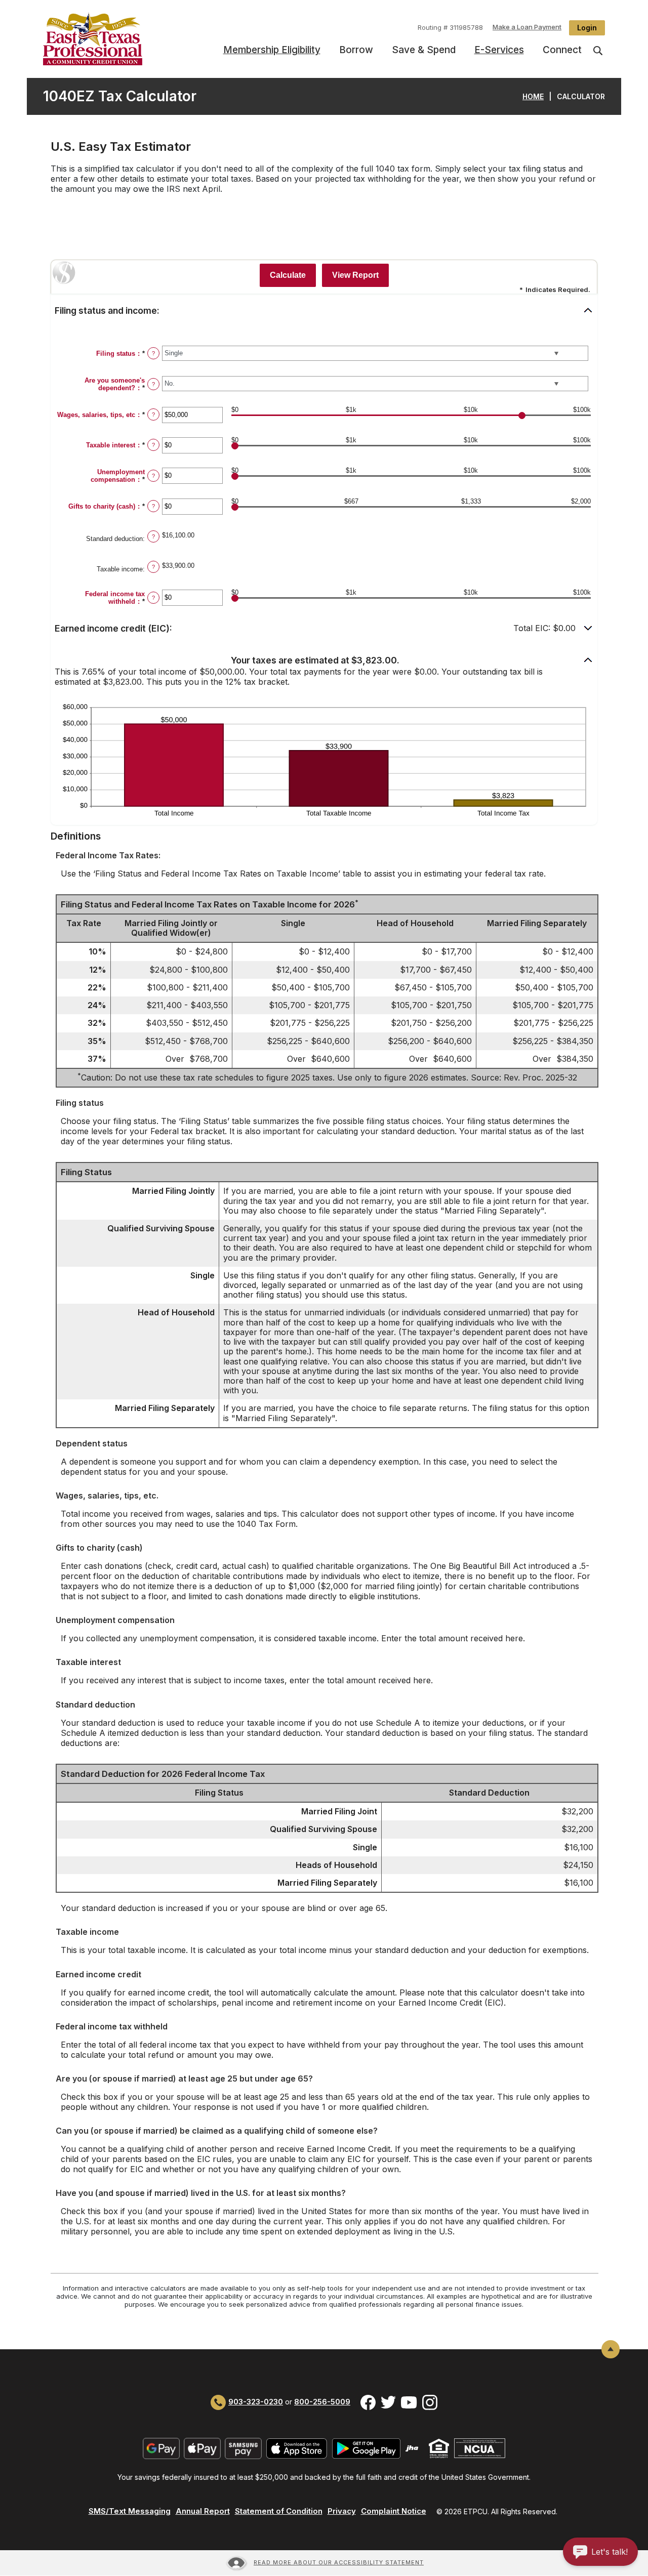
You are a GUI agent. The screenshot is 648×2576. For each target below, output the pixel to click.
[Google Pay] (161, 2448)
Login (587, 28)
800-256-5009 (322, 2402)
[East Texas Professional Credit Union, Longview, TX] (108, 39)
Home (533, 96)
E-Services (499, 50)
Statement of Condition (279, 2511)
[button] (324, 311)
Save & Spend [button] (424, 50)
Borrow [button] (356, 50)
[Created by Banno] (412, 2448)
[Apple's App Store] (297, 2448)
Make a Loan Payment (527, 27)
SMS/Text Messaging (130, 2511)
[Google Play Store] (366, 2448)
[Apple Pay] (202, 2448)
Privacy (342, 2511)
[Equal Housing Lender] (439, 2448)
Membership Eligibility (272, 50)
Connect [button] (562, 50)
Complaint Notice (394, 2511)
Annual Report (203, 2511)
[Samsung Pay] (243, 2448)
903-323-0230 (256, 2402)
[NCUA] (480, 2448)
